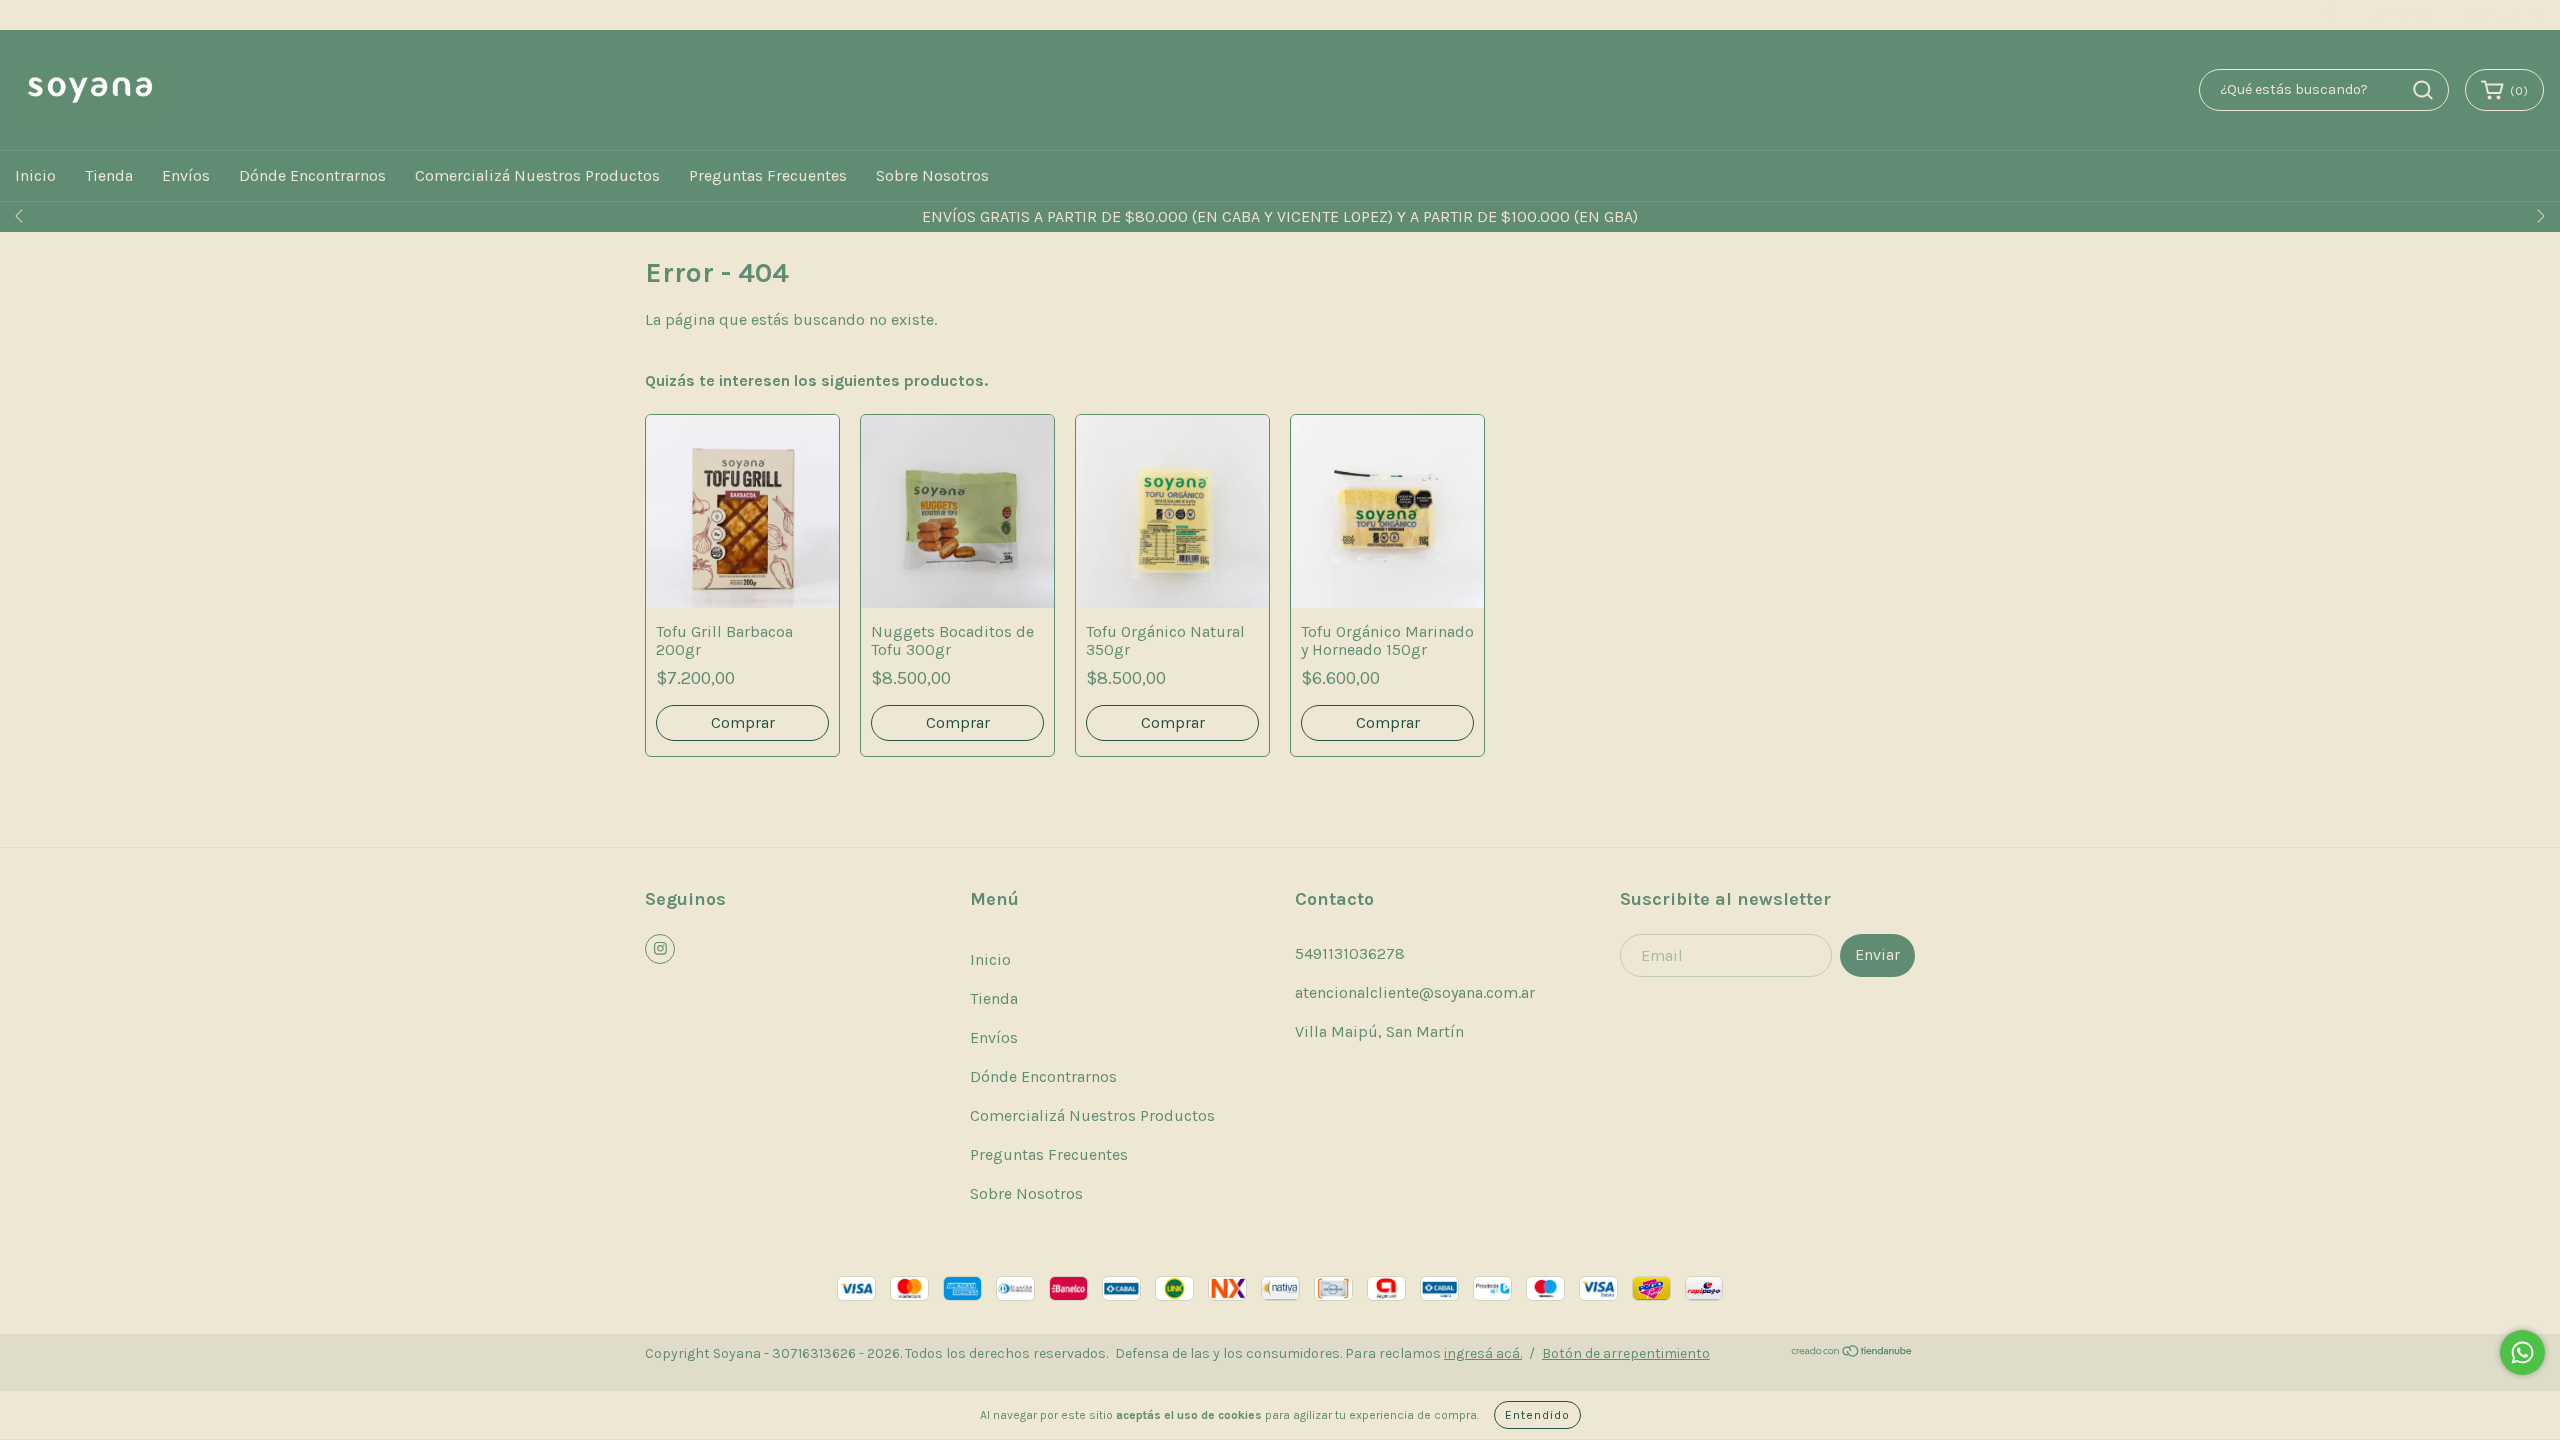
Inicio (35, 175)
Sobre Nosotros (932, 175)
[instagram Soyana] (660, 949)
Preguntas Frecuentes (768, 175)
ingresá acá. (1483, 1353)
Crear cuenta (2502, 15)
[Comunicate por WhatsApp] (2522, 1352)
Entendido (1537, 1415)
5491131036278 (1350, 953)
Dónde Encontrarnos (312, 175)
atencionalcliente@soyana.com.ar (1415, 992)
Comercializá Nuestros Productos (537, 175)
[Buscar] (2423, 90)
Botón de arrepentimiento (1626, 1353)
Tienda (109, 175)
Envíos (186, 175)
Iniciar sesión (2393, 15)
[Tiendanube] (1852, 1353)
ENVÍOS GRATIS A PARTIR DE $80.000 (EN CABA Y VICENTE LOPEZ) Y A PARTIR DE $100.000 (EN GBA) (1280, 216)
